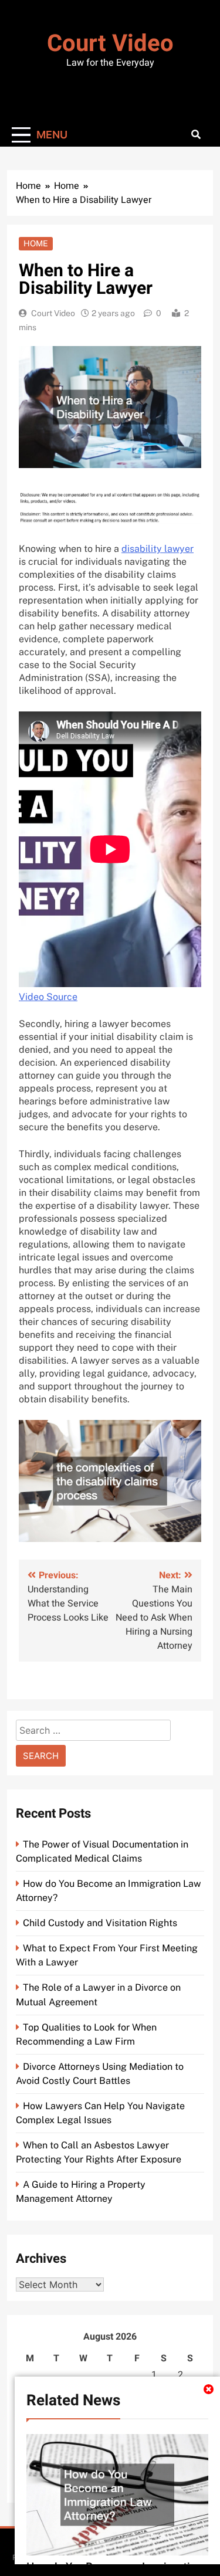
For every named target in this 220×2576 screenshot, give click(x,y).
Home (36, 243)
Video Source (48, 997)
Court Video (110, 44)
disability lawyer (158, 549)
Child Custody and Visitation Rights (100, 1923)
